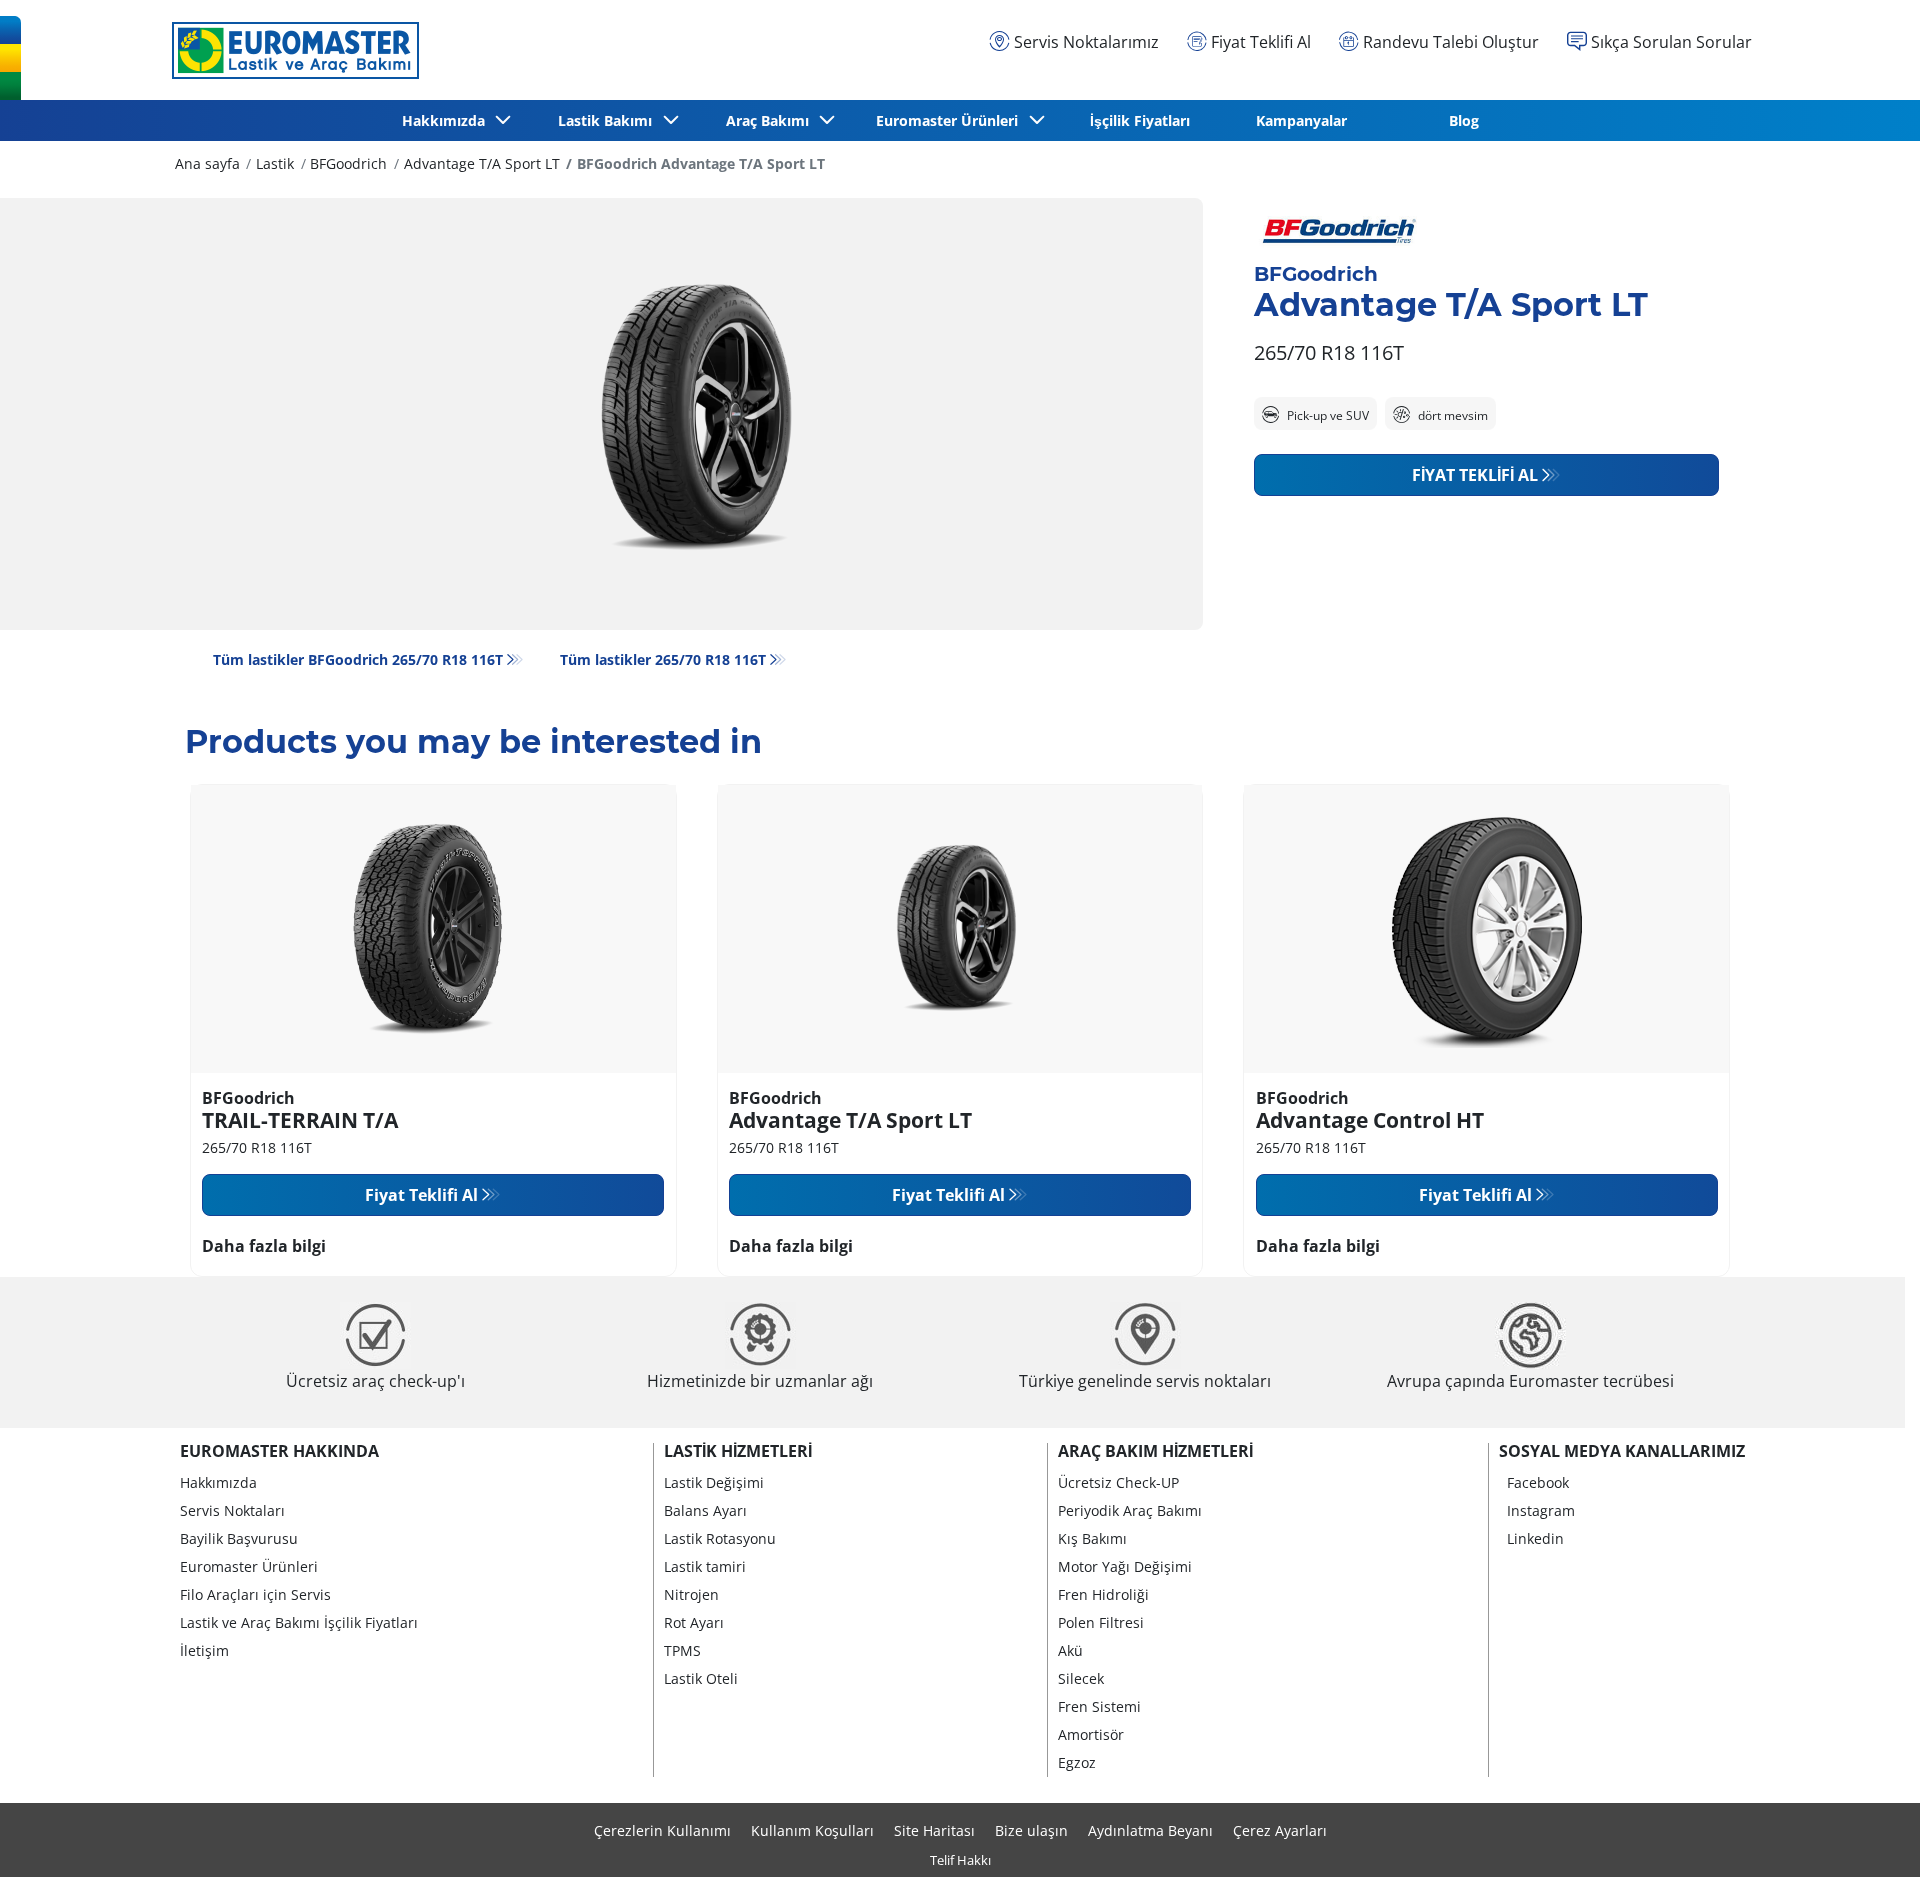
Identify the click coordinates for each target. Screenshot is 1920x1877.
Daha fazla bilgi (264, 1246)
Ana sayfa (207, 163)
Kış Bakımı (1092, 1538)
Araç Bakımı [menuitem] (771, 120)
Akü (1070, 1650)
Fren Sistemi (1099, 1706)
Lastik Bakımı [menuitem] (609, 120)
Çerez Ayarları (1280, 1830)
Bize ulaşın (1031, 1830)
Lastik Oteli (701, 1678)
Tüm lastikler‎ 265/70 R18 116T (663, 659)
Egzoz (1077, 1762)
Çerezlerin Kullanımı (662, 1830)
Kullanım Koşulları (812, 1830)
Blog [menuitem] (1464, 120)
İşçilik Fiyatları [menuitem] (1140, 120)
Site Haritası (934, 1830)
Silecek (1081, 1678)
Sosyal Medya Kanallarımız (1622, 1451)
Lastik (275, 163)
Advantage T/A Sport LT (482, 163)
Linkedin (1535, 1538)
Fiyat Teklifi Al (1475, 475)
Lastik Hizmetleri (738, 1451)
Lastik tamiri (705, 1566)
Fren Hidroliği (1103, 1594)
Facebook (1538, 1482)
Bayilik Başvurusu (239, 1538)
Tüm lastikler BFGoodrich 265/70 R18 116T (358, 659)
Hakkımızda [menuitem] (447, 120)
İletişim (204, 1650)
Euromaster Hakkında (279, 1451)
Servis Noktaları (232, 1510)
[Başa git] (1867, 1834)
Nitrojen (691, 1594)
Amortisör (1091, 1734)
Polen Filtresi (1101, 1622)
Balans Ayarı (705, 1510)
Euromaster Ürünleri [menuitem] (951, 120)
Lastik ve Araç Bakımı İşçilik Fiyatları (299, 1622)
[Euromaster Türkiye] (290, 50)
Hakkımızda (218, 1482)
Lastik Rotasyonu (720, 1538)
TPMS (682, 1650)
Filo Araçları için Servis (255, 1594)
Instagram (1541, 1510)
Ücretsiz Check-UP (1118, 1482)
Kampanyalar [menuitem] (1301, 120)
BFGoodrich (348, 163)
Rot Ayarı (694, 1622)
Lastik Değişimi (714, 1482)
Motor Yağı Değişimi (1125, 1566)
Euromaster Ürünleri (249, 1566)
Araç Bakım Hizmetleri (1155, 1451)
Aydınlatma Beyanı (1150, 1830)
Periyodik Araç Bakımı (1130, 1510)
